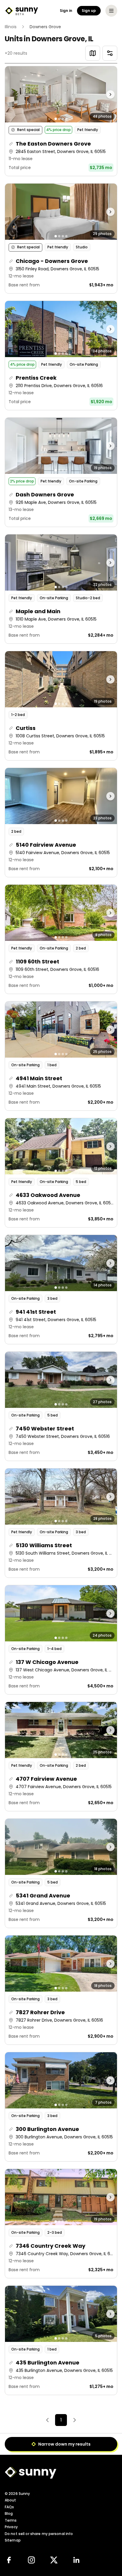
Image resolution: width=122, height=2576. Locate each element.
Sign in (66, 11)
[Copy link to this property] (11, 144)
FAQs (9, 2507)
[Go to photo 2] (59, 119)
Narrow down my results (64, 2444)
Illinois (11, 27)
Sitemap (13, 2540)
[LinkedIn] (76, 2560)
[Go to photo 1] (56, 119)
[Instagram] (31, 2560)
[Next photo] (103, 94)
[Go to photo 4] (66, 119)
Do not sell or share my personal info (39, 2534)
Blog (9, 2513)
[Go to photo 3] (63, 119)
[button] (61, 121)
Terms (11, 2520)
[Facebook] (9, 2560)
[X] (54, 2560)
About (11, 2500)
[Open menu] (111, 11)
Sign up (89, 11)
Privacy (11, 2527)
